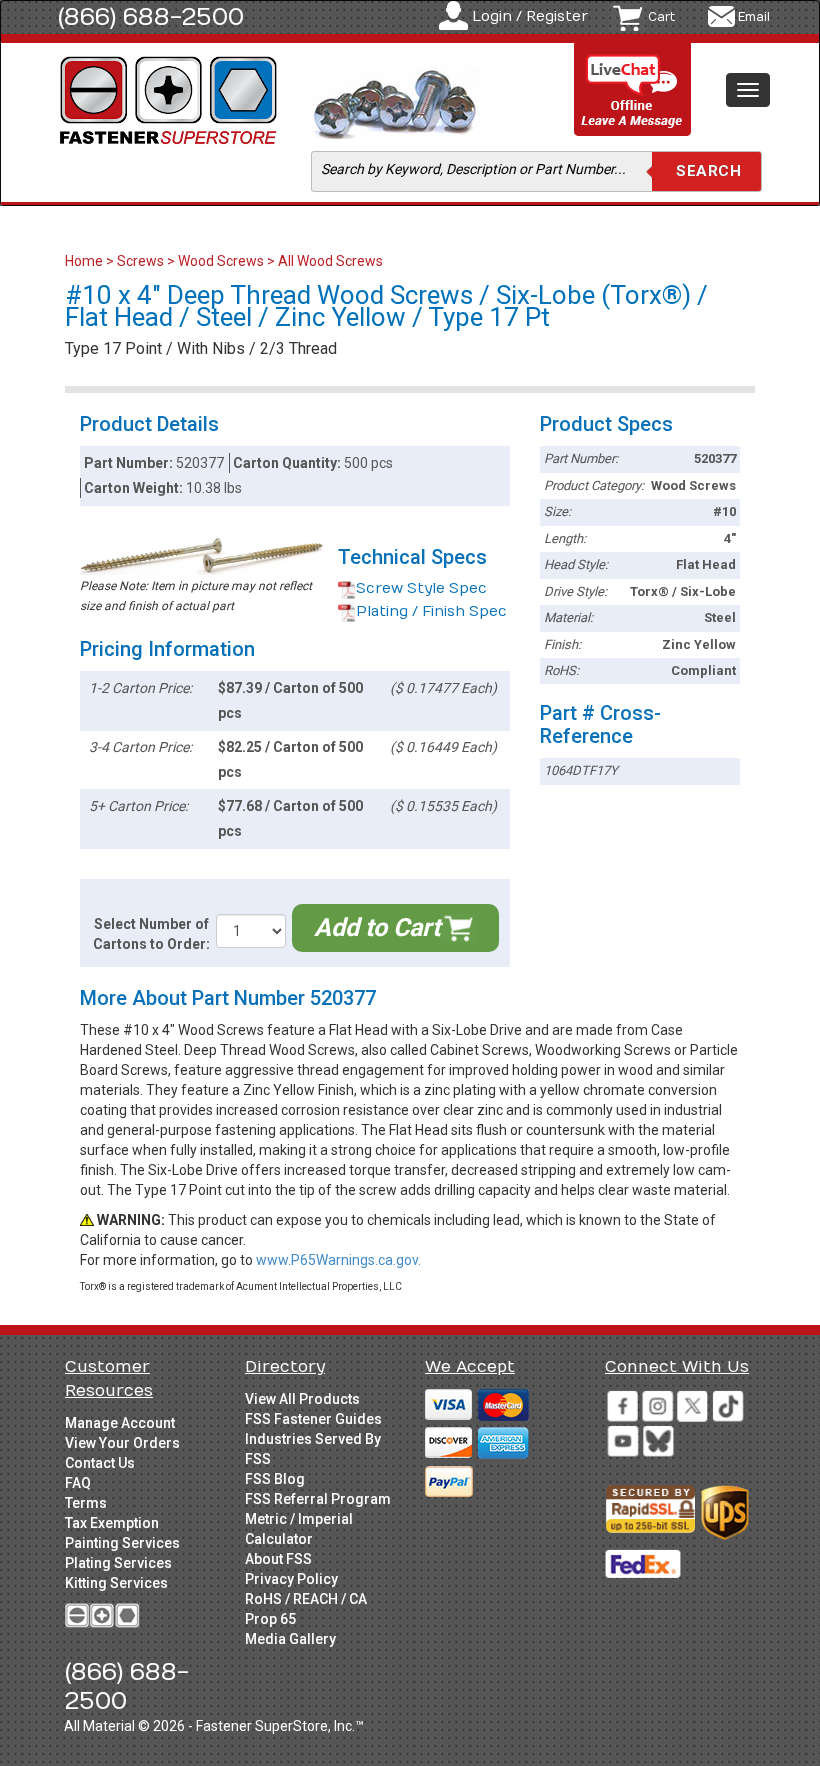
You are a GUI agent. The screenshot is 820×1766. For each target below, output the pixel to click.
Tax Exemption (112, 1523)
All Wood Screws (330, 261)
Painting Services (122, 1543)
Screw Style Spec (421, 588)
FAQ (78, 1483)
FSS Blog (275, 1479)
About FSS (278, 1559)
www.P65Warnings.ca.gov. (338, 1260)
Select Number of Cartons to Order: (151, 934)
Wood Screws (221, 261)
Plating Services (118, 1563)
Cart (661, 17)
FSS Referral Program (318, 1499)
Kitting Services (116, 1583)
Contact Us (100, 1463)
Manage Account (120, 1423)
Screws (140, 261)
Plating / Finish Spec (431, 611)
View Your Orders (122, 1443)
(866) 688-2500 (151, 17)
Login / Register (530, 16)
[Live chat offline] (633, 90)
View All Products (302, 1399)
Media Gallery (290, 1639)
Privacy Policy (291, 1579)
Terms (86, 1503)
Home (85, 261)
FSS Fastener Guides (313, 1419)
